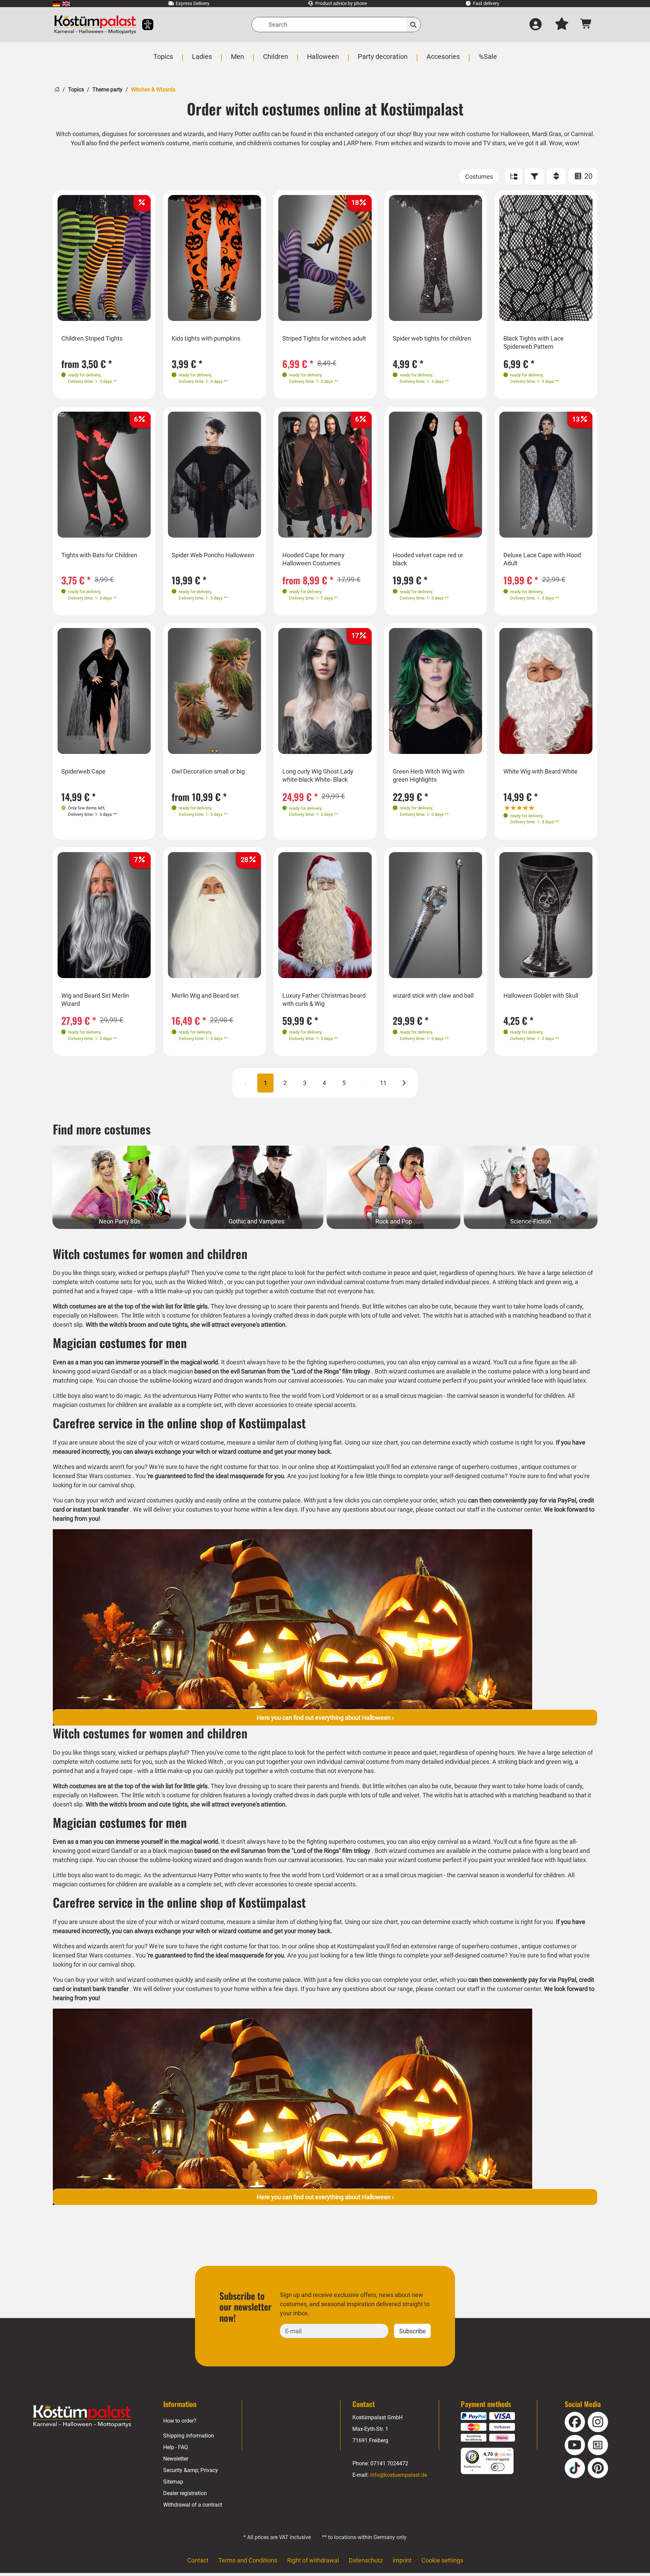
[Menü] (510, 2452)
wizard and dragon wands (228, 1380)
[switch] (498, 2467)
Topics (76, 90)
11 (383, 1083)
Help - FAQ (176, 2447)
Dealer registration (185, 2493)
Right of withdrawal (313, 2560)
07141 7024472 (389, 2463)
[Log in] (536, 25)
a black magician (170, 1371)
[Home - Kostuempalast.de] (82, 2416)
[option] (104, 258)
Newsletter (176, 2459)
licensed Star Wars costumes (92, 1476)
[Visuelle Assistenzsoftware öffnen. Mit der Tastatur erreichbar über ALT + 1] (143, 25)
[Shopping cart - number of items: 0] (586, 25)
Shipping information (189, 2436)
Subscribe (413, 2331)
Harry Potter (214, 1396)
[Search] (414, 25)
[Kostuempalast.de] (95, 25)
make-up (179, 1291)
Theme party (107, 90)
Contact (198, 2560)
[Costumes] (479, 177)
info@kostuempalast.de (398, 2475)
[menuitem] (56, 4)
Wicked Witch (205, 1282)
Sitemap (173, 2482)
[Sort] (556, 176)
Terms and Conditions (248, 2560)
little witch (146, 1315)
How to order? (180, 2421)
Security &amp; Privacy (191, 2470)
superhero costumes (490, 1467)
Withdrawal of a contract (193, 2505)
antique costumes (546, 1467)
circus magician (421, 1396)
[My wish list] (562, 25)
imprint (402, 2560)
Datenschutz (366, 2560)
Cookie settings (442, 2560)
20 (588, 176)
